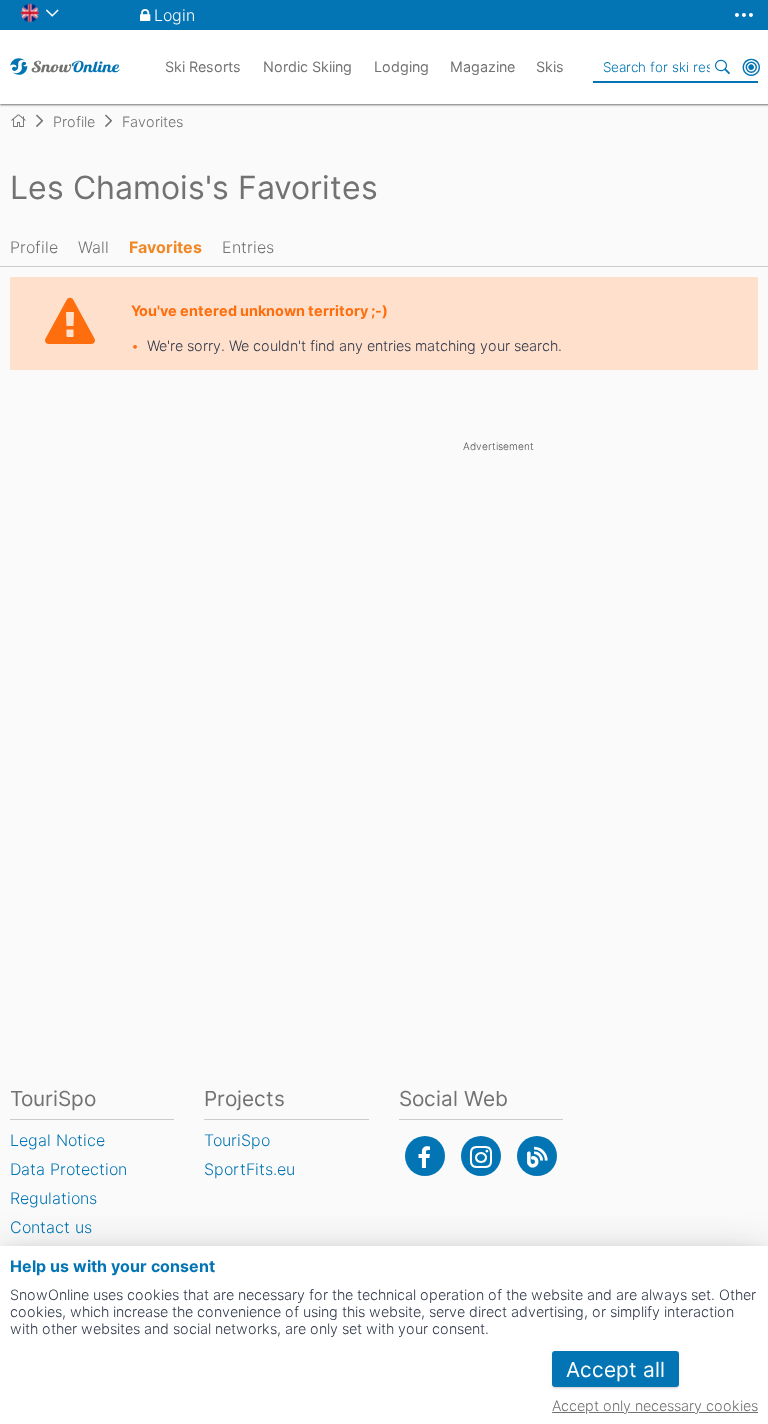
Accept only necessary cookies (655, 1405)
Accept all (615, 1369)
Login (174, 15)
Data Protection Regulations (68, 1183)
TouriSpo (237, 1140)
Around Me (751, 67)
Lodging (401, 66)
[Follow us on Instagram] (481, 1156)
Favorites (165, 247)
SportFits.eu (249, 1169)
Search (723, 67)
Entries (248, 247)
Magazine (482, 66)
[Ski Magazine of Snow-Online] (537, 1156)
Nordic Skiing (307, 66)
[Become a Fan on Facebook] (425, 1156)
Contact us (51, 1227)
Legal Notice (57, 1140)
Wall (93, 247)
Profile (34, 247)
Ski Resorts (203, 66)
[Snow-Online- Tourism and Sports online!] (26, 121)
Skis (550, 66)
